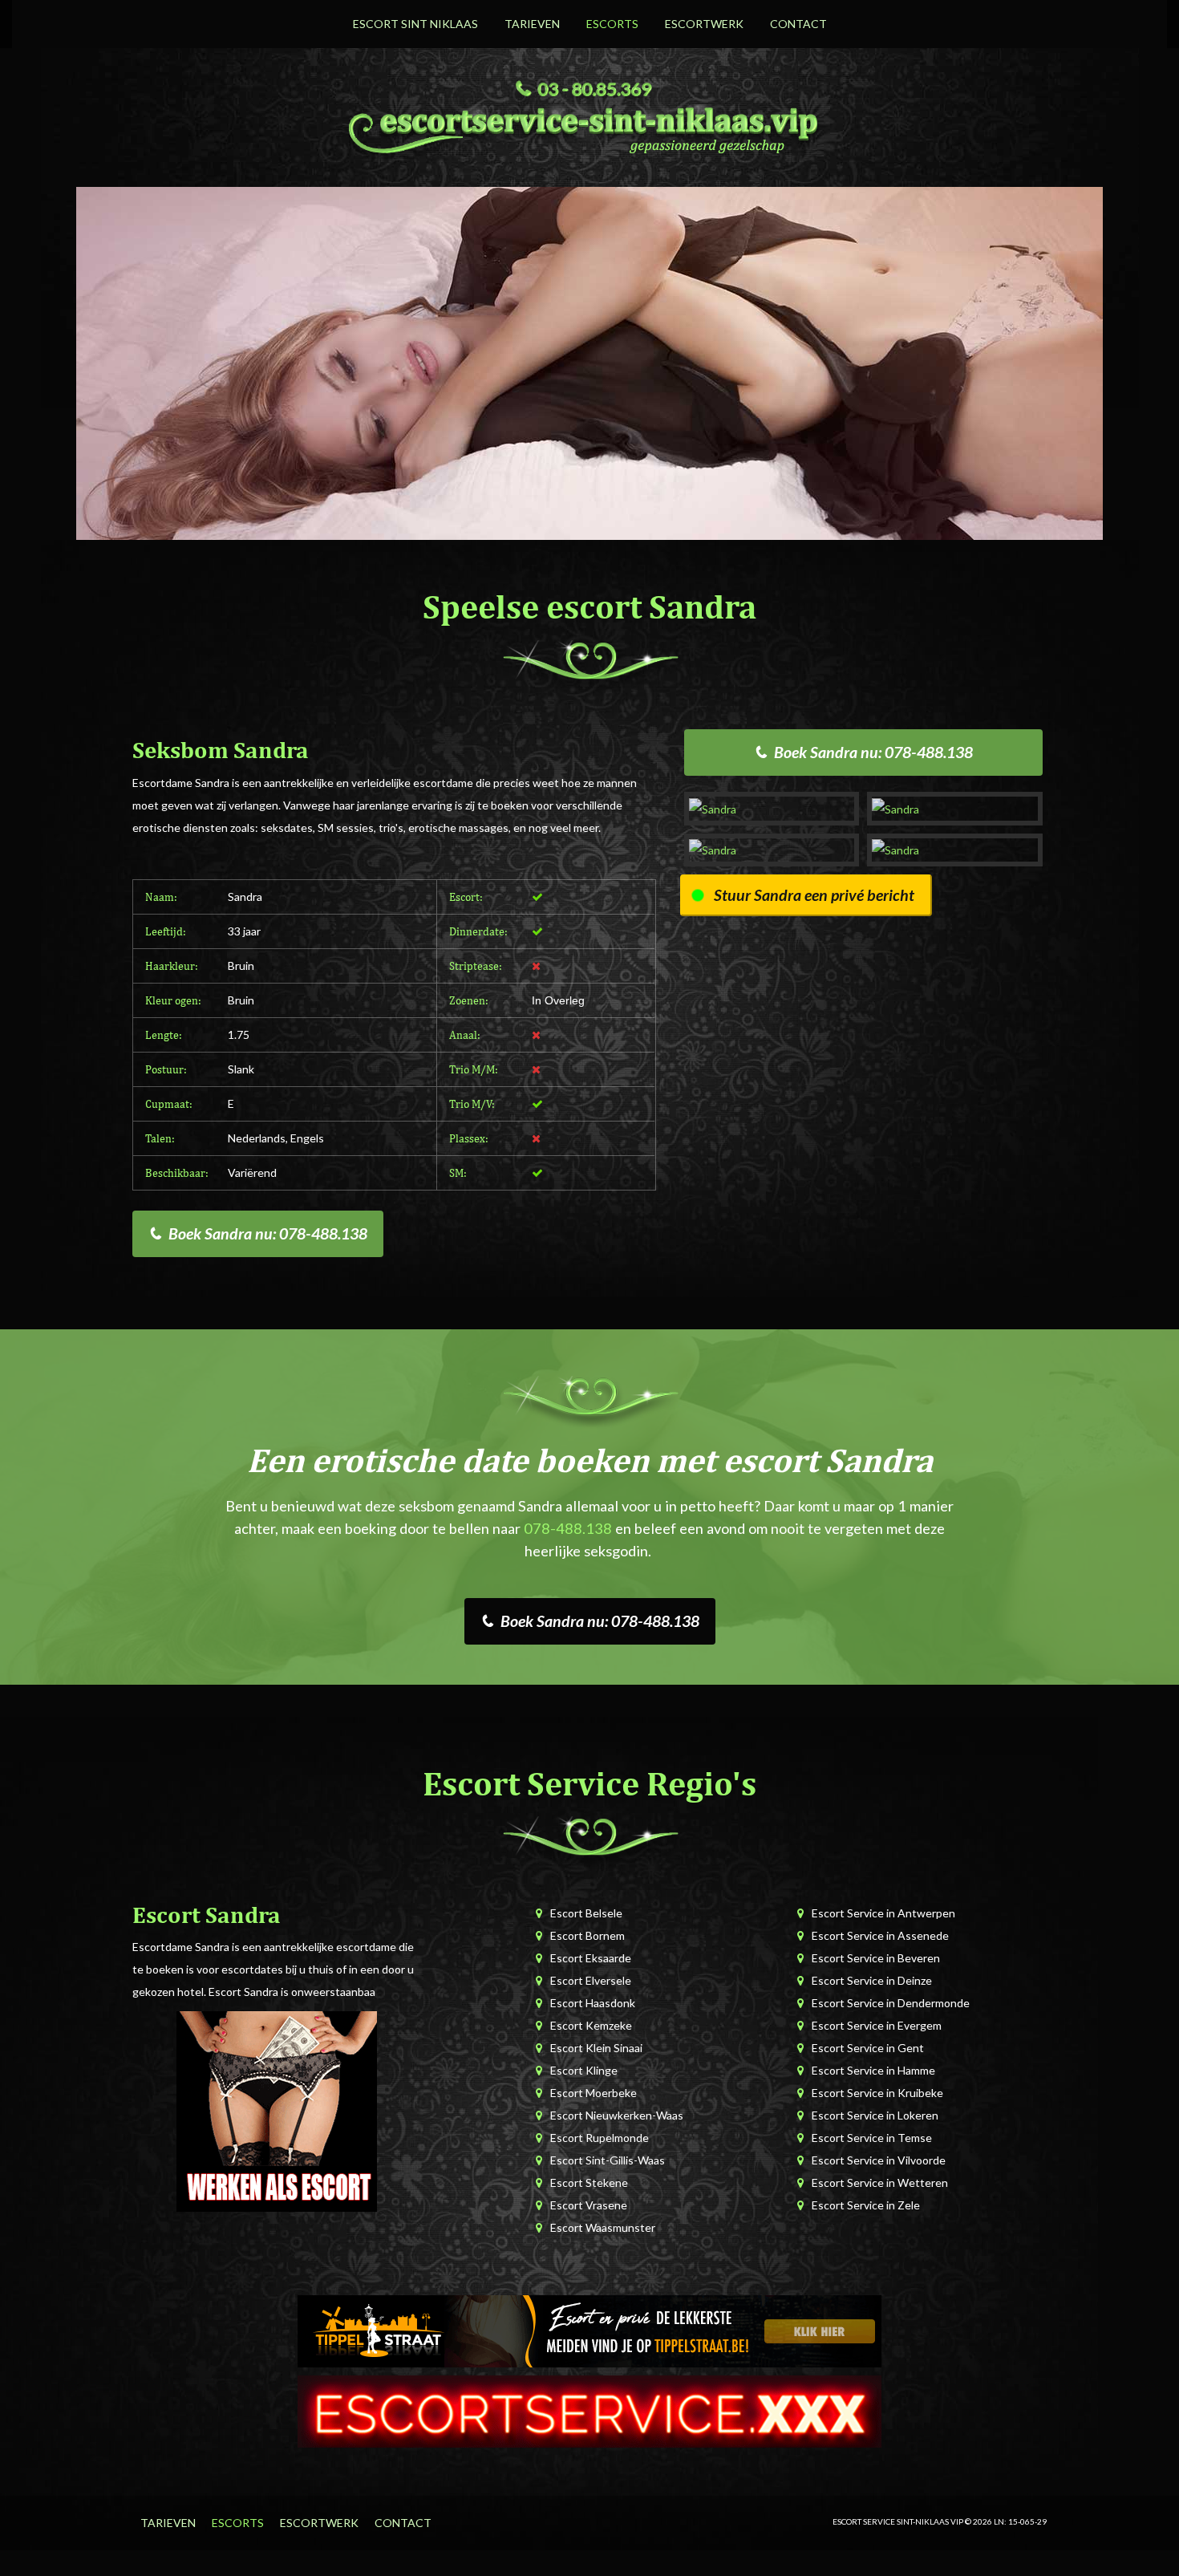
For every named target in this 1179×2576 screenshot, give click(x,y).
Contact (798, 24)
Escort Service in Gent (868, 2048)
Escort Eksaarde (591, 1958)
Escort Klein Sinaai (596, 2048)
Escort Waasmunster (603, 2227)
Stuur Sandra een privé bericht (814, 895)
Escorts (612, 24)
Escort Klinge (584, 2070)
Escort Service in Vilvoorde (879, 2160)
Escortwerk (704, 24)
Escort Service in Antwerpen (883, 1913)
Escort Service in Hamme (873, 2070)
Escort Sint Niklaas (415, 24)
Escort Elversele (591, 1980)
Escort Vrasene (589, 2205)
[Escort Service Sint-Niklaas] (589, 128)
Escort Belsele (586, 1913)
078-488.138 (568, 1528)
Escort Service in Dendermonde (891, 2003)
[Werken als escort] (277, 2110)
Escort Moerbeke (594, 2093)
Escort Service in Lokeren (875, 2115)
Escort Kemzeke (591, 2025)
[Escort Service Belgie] (589, 2410)
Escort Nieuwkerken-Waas (617, 2115)
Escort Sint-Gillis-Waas (608, 2160)
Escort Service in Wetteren (880, 2183)
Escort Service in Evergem (877, 2025)
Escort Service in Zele (866, 2205)
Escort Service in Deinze (872, 1980)
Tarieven (532, 24)
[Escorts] (589, 2329)
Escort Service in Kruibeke (877, 2093)
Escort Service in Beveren (876, 1958)
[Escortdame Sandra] (772, 808)
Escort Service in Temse (872, 2138)
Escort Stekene (589, 2183)
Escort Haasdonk (593, 2003)
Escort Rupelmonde (600, 2138)
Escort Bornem (587, 1935)
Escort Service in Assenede (880, 1935)
